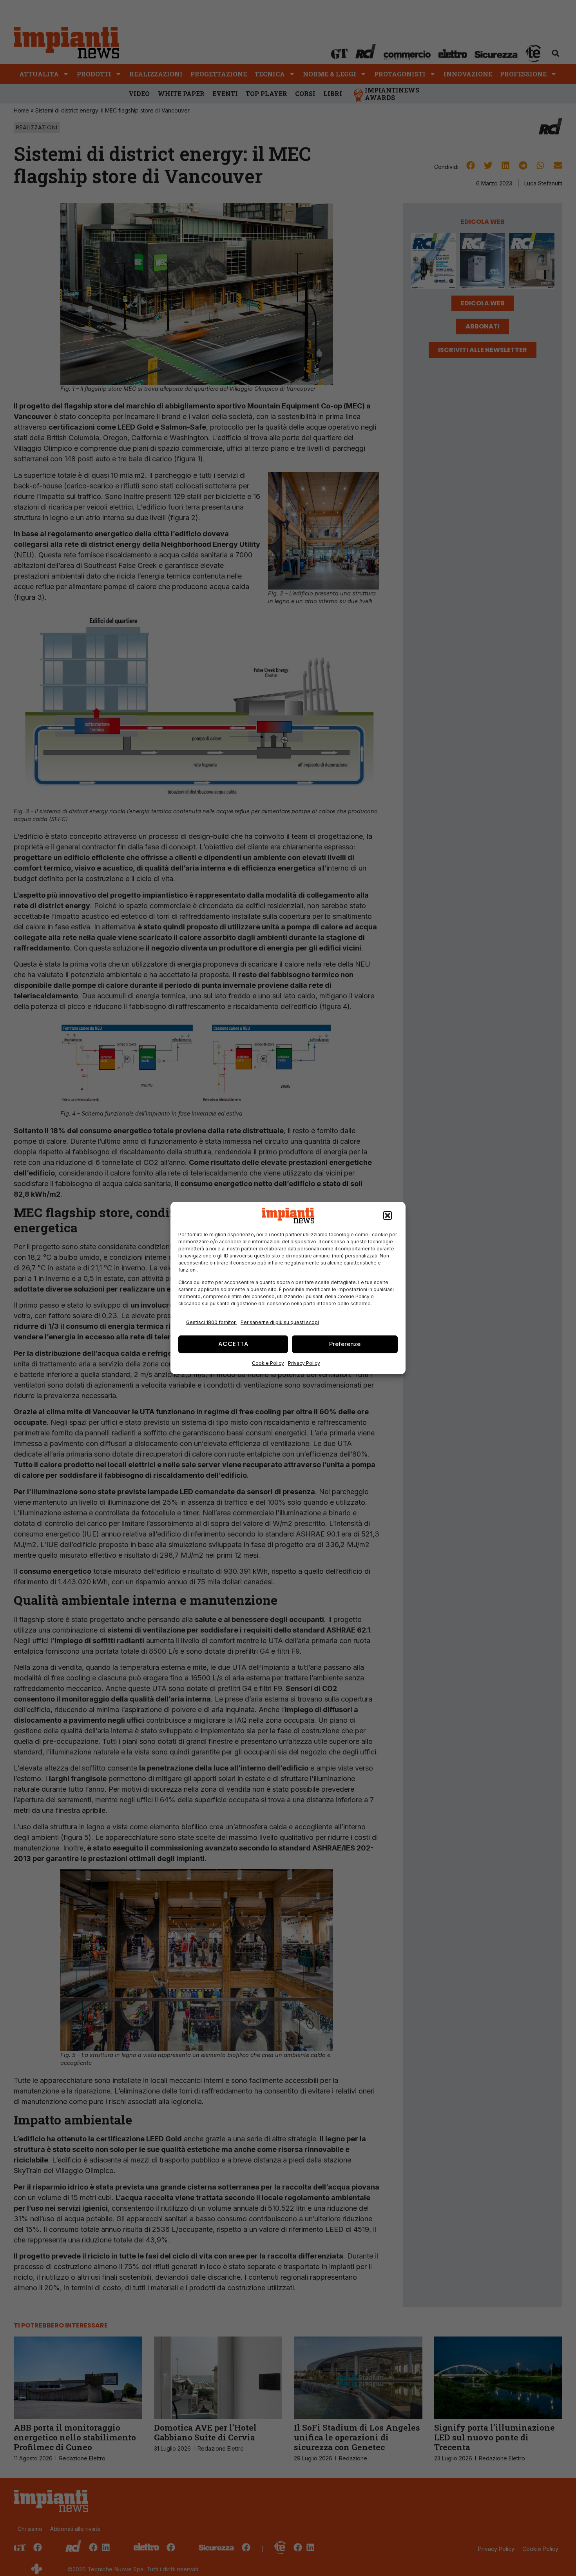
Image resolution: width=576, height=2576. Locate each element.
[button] (388, 1215)
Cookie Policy (268, 1363)
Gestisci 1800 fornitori (211, 1322)
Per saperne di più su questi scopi (280, 1322)
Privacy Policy (304, 1363)
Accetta (233, 1344)
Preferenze (345, 1344)
